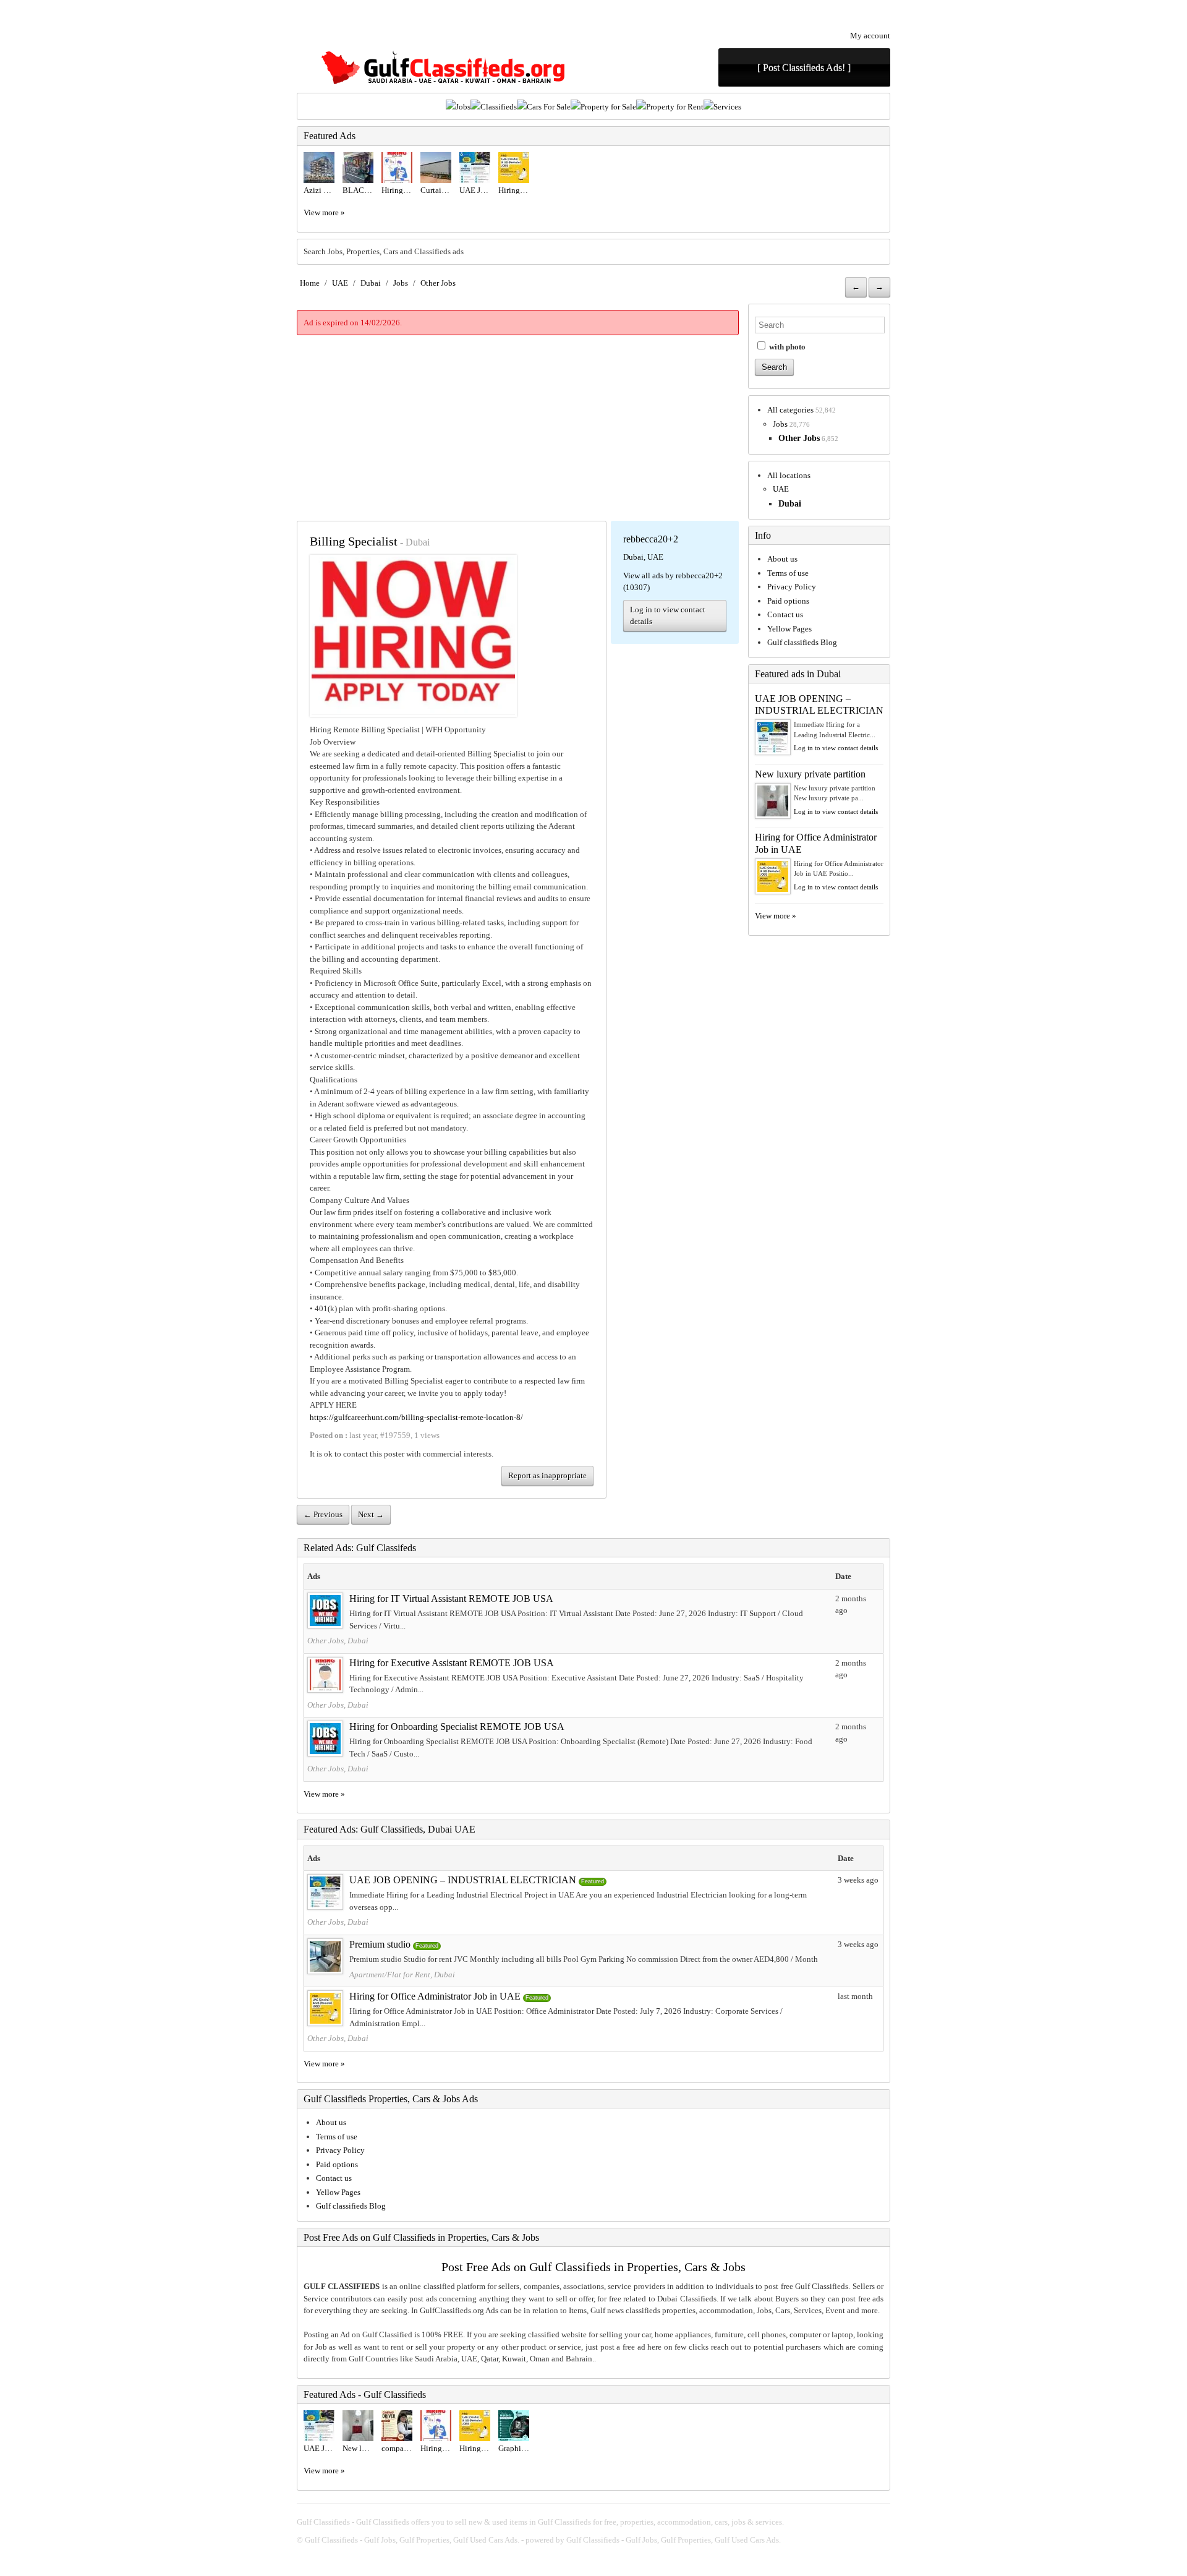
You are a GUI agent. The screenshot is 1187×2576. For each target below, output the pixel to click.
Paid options (788, 601)
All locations (789, 475)
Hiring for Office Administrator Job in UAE (435, 1996)
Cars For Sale (549, 107)
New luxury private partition (810, 774)
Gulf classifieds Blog (802, 642)
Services (727, 107)
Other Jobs (438, 283)
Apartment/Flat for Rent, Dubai (402, 1975)
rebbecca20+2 (651, 539)
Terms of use (788, 573)
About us (782, 559)
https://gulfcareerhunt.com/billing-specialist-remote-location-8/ (416, 1417)
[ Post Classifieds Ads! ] (804, 68)
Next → (371, 1514)
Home (310, 283)
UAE (340, 283)
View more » (324, 212)
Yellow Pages (789, 629)
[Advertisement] (518, 428)
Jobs (463, 107)
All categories (790, 410)
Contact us (785, 614)
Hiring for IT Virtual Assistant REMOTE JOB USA (451, 1598)
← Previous (323, 1514)
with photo (786, 347)
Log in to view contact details (668, 616)
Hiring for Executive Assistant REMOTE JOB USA (452, 1663)
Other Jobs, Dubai (338, 1641)
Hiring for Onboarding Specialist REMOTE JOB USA (457, 1727)
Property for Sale (608, 107)
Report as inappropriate (547, 1475)
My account (870, 36)
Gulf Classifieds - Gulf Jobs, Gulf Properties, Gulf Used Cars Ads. (412, 2540)
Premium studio (380, 1944)
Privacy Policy (792, 587)
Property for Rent (675, 107)
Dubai (371, 283)
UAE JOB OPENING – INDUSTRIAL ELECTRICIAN (463, 1880)
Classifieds (499, 107)
